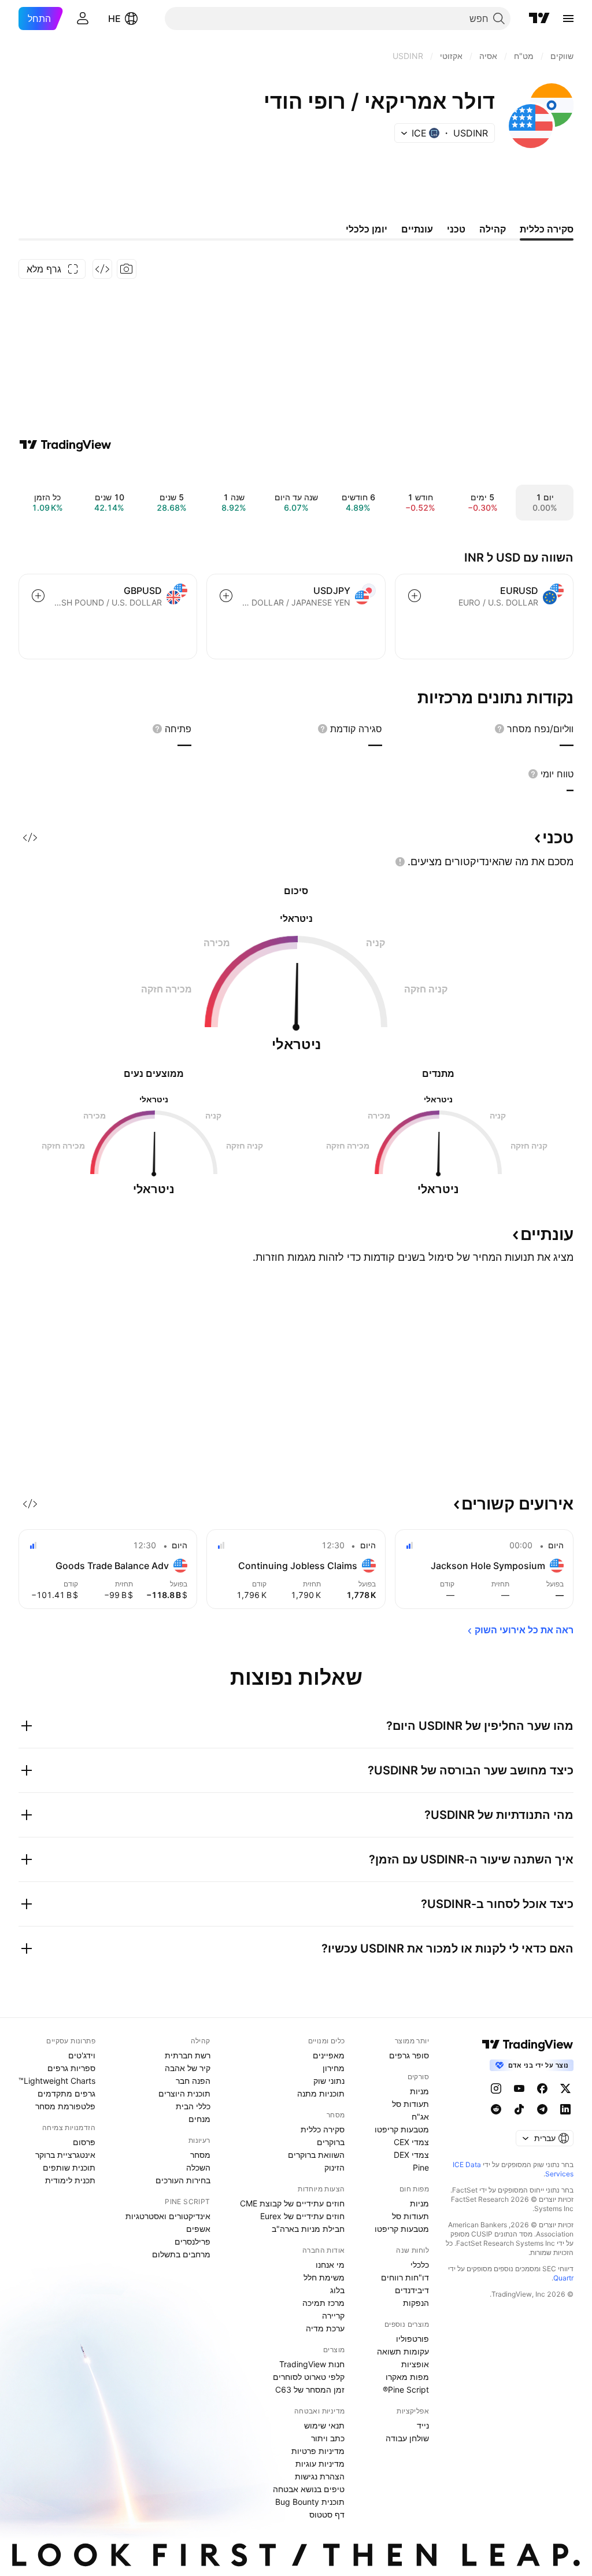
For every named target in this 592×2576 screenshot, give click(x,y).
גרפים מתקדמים (66, 2093)
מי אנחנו (330, 2265)
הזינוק (334, 2167)
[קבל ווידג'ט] (102, 269)
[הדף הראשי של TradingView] (539, 19)
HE (114, 19)
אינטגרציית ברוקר (65, 2155)
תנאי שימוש (324, 2425)
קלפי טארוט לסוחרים (309, 2377)
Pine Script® (406, 2389)
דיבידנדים (412, 2290)
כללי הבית (193, 2106)
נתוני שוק (329, 2081)
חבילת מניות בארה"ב (308, 2229)
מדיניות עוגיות (320, 2464)
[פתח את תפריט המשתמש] (83, 19)
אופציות (415, 2364)
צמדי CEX (411, 2142)
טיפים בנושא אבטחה (309, 2489)
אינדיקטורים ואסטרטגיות (168, 2216)
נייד (423, 2425)
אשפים (198, 2229)
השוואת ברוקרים (316, 2155)
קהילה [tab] (493, 229)
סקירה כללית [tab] (547, 229)
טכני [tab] (456, 229)
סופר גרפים (409, 2055)
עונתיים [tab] (417, 229)
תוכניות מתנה (321, 2093)
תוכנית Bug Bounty (310, 2502)
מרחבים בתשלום (181, 2254)
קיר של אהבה (188, 2068)
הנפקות (416, 2303)
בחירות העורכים (183, 2180)
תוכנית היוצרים (184, 2093)
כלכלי (420, 2265)
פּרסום (84, 2142)
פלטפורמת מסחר (65, 2106)
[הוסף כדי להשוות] (415, 596)
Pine (421, 2167)
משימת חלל (324, 2277)
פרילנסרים (193, 2241)
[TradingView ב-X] (565, 2088)
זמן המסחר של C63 (310, 2389)
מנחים (199, 2119)
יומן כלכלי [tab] (367, 229)
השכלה (198, 2167)
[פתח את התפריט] (568, 19)
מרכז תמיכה (323, 2303)
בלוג (337, 2290)
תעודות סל (410, 2104)
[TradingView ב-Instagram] (496, 2088)
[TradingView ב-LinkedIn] (565, 2109)
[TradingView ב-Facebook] (542, 2088)
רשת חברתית (188, 2055)
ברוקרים (331, 2142)
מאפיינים (329, 2055)
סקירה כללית (323, 2129)
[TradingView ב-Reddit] (496, 2109)
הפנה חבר (193, 2081)
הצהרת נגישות (320, 2476)
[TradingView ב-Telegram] (542, 2109)
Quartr (563, 2278)
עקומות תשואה (403, 2351)
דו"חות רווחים (405, 2277)
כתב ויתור (328, 2438)
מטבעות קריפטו (402, 2129)
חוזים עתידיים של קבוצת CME (292, 2203)
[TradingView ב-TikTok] (519, 2109)
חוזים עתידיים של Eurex (302, 2216)
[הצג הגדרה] (499, 729)
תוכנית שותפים (69, 2167)
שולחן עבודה (407, 2438)
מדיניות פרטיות (318, 2451)
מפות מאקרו (407, 2377)
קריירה (333, 2315)
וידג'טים (82, 2055)
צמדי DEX (411, 2155)
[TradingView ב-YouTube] (519, 2088)
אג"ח (420, 2116)
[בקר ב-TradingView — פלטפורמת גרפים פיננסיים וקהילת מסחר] (65, 445)
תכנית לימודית (70, 2180)
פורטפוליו (412, 2339)
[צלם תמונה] (127, 269)
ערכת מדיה (325, 2328)
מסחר (200, 2155)
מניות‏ (419, 2091)
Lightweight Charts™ (57, 2081)
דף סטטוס (327, 2514)
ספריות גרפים (71, 2068)
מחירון (334, 2068)
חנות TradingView (312, 2364)
